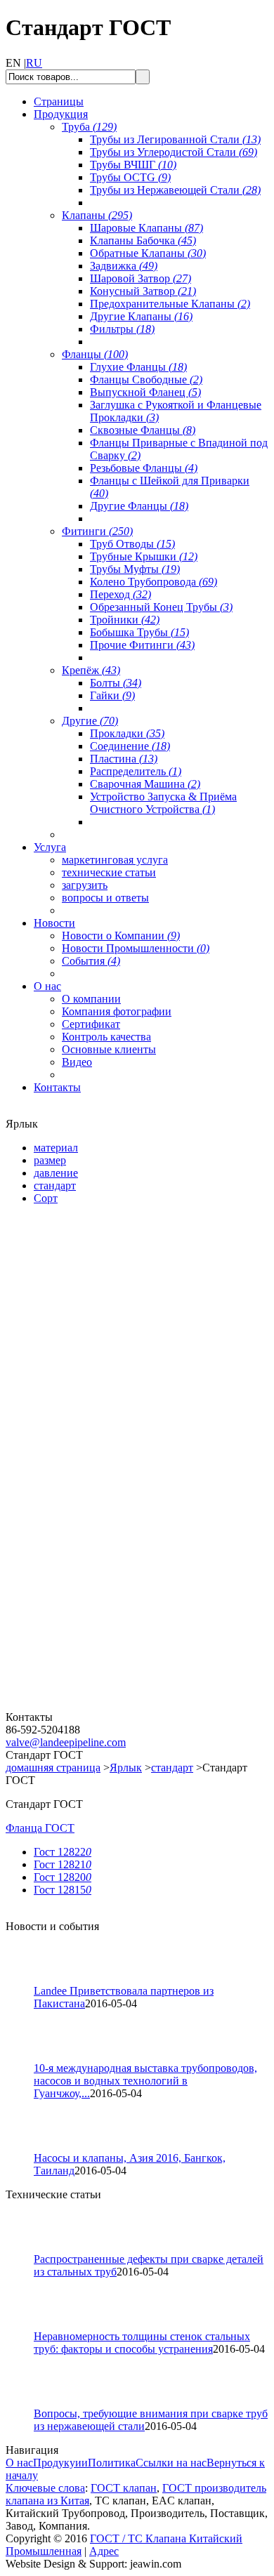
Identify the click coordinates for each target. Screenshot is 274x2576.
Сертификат (91, 1024)
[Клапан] (90, 1377)
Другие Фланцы (139, 506)
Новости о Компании (121, 936)
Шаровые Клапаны (146, 228)
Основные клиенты (109, 1049)
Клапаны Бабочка (143, 240)
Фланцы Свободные (146, 379)
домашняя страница (53, 1768)
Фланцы (95, 354)
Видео (77, 1062)
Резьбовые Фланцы (144, 468)
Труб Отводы (132, 544)
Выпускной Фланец (145, 392)
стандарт (172, 1768)
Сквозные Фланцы (143, 430)
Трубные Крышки (144, 556)
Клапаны (97, 215)
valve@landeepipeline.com (66, 1742)
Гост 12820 (63, 1877)
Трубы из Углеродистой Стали (174, 152)
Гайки (112, 695)
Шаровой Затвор (141, 278)
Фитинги (97, 531)
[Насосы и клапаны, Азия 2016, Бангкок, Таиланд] (26, 2148)
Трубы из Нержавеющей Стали (175, 190)
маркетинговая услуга (115, 860)
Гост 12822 (63, 1852)
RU (34, 63)
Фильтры (122, 329)
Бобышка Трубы (139, 632)
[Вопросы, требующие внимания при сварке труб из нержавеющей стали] (26, 2404)
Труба (89, 127)
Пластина (124, 759)
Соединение (130, 746)
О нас (19, 2463)
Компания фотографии (117, 1011)
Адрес (104, 2551)
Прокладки (127, 733)
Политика (112, 2463)
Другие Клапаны (141, 316)
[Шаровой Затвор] (90, 1542)
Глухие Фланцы (138, 367)
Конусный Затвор (143, 291)
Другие (90, 721)
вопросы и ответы (105, 898)
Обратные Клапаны (148, 253)
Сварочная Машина (145, 784)
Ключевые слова (45, 2488)
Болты (116, 683)
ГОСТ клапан (124, 2488)
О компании (91, 999)
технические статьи (109, 872)
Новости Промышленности (136, 948)
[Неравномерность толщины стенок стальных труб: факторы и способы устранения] (26, 2326)
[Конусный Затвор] (90, 1707)
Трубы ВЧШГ (133, 165)
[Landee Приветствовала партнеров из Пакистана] (26, 1981)
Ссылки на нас (171, 2463)
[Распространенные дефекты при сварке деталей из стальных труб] (26, 2249)
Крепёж (91, 670)
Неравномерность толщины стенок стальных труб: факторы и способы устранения (142, 2343)
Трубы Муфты (135, 569)
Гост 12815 (63, 1890)
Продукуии (60, 2463)
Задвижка (124, 266)
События (91, 961)
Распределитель (136, 771)
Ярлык (126, 1768)
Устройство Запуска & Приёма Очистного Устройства (163, 803)
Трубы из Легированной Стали (175, 139)
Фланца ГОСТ (40, 1828)
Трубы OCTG (130, 177)
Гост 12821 (63, 1864)
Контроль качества (106, 1037)
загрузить (85, 885)
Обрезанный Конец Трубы (161, 607)
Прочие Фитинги (142, 645)
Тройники (125, 620)
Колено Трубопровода (154, 582)
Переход (120, 594)
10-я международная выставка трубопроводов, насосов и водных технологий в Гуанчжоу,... (145, 2081)
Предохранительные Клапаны (170, 304)
